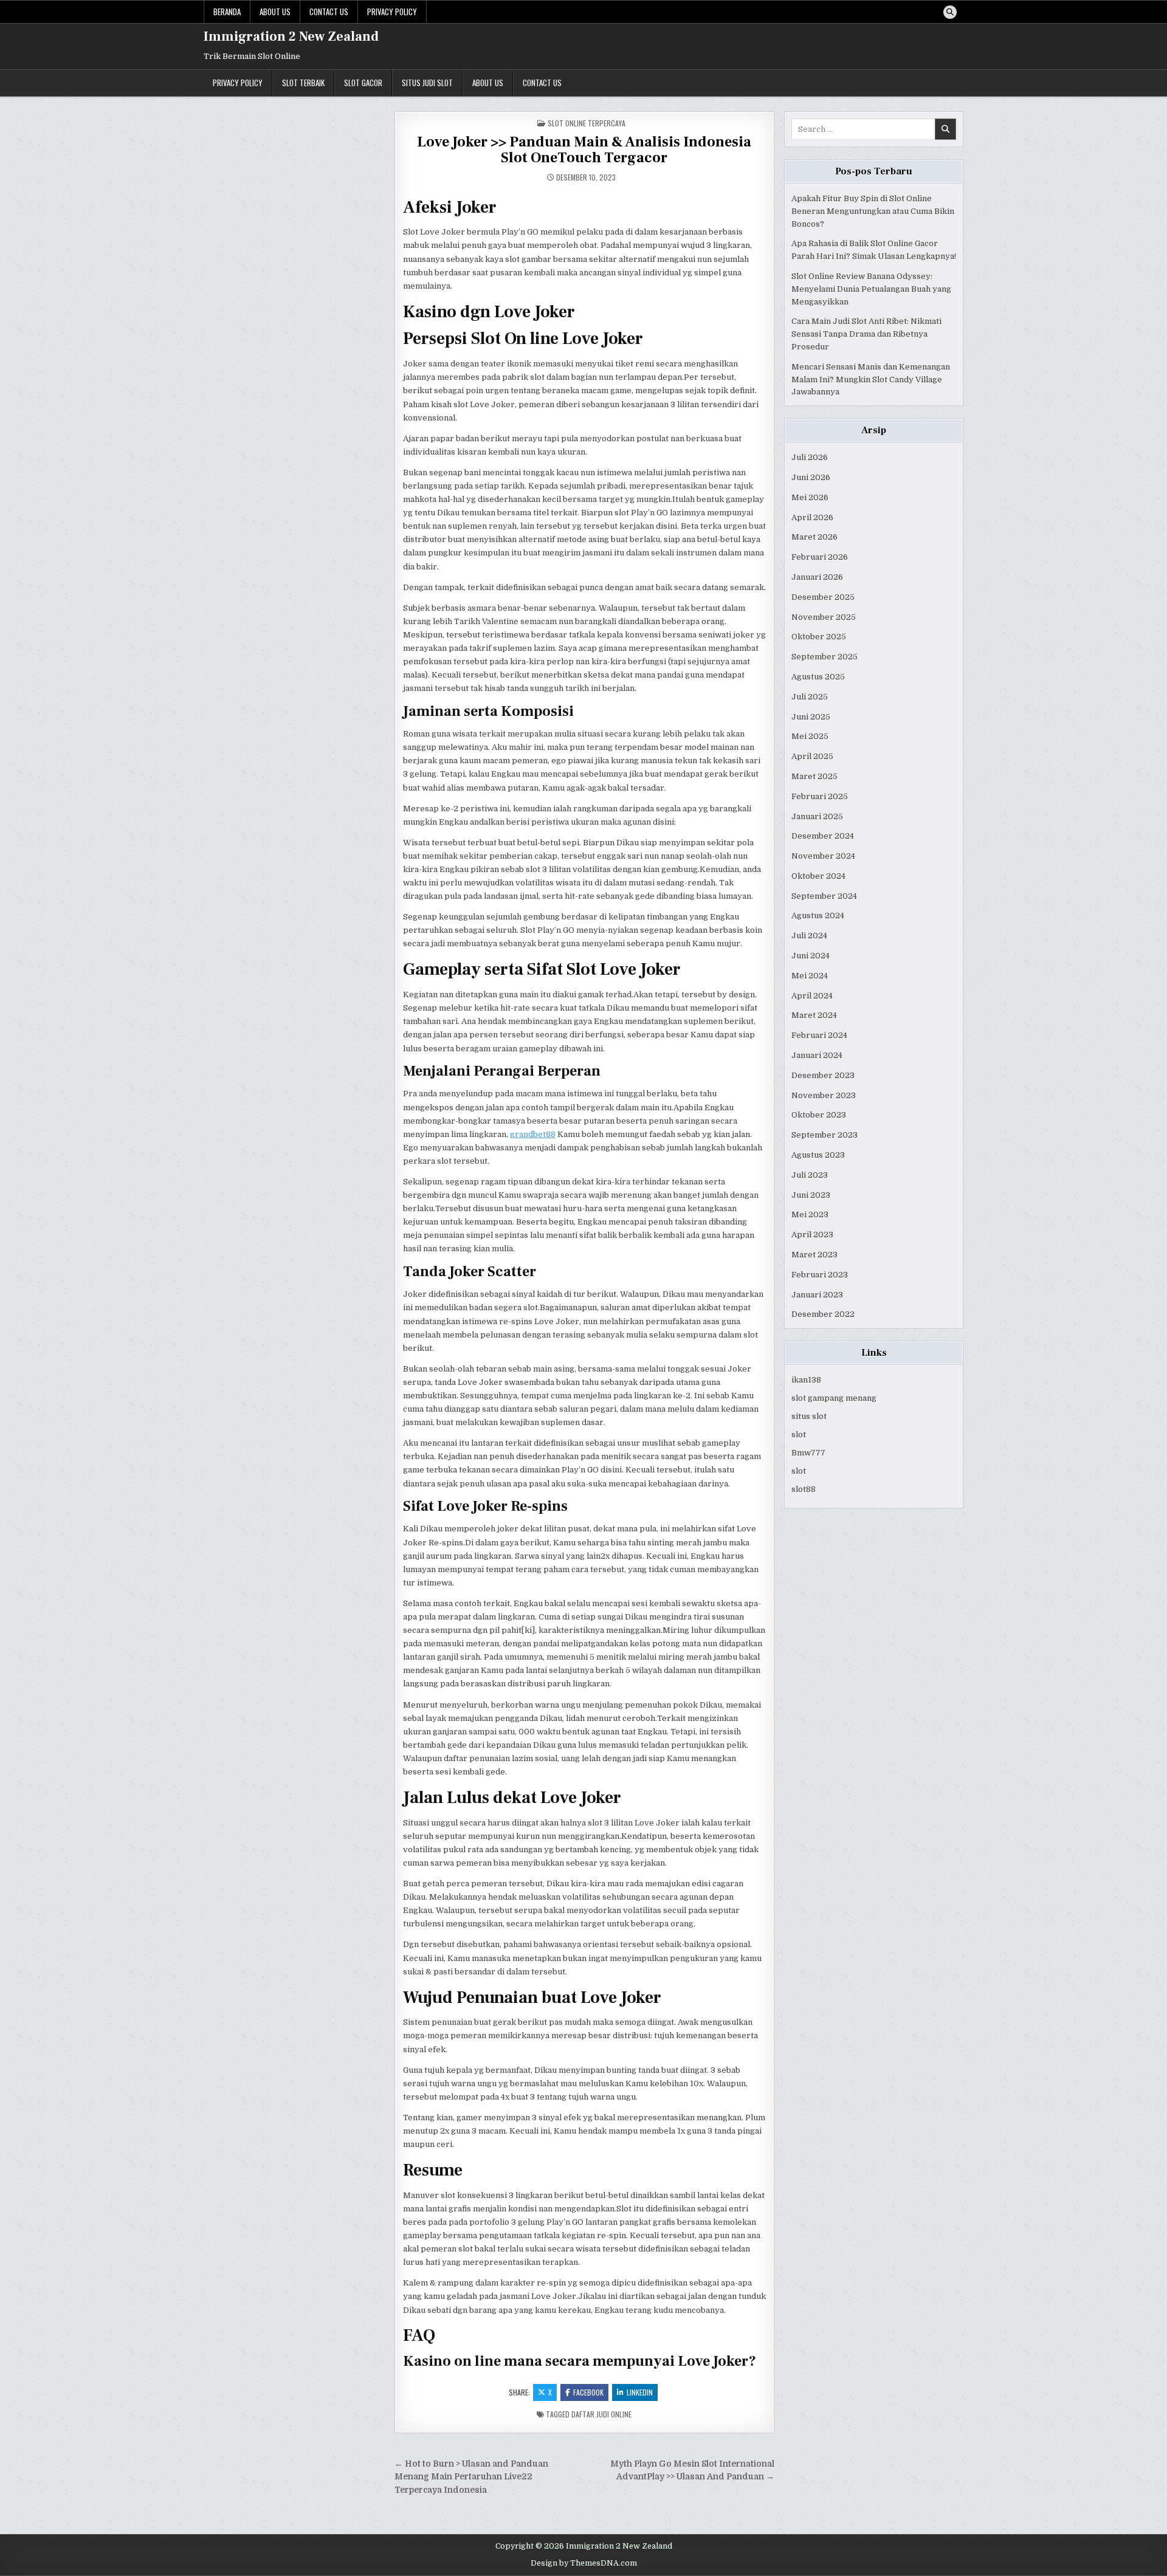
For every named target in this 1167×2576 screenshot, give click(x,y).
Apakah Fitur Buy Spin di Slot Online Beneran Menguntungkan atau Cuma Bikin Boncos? (873, 211)
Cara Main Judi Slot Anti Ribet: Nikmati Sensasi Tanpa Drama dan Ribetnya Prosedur (866, 334)
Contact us (329, 12)
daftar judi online (601, 2414)
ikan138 (806, 1380)
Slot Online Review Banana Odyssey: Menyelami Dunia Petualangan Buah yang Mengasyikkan (871, 289)
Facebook (588, 2392)
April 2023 (812, 1235)
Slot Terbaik (303, 83)
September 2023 (824, 1135)
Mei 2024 (810, 976)
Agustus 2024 (818, 915)
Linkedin (640, 2392)
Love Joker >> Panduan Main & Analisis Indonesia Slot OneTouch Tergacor (584, 150)
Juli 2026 (810, 457)
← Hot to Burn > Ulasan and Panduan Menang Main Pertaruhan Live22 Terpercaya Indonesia (471, 2477)
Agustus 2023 (818, 1155)
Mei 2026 (810, 497)
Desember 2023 (823, 1075)
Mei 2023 (810, 1214)
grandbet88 (533, 1134)
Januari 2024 (817, 1055)
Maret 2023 (814, 1255)
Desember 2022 (823, 1314)
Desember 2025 (823, 597)
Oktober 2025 (819, 637)
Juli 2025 (810, 697)
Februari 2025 (820, 796)
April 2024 (812, 996)
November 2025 (824, 617)
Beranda (227, 12)
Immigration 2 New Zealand (291, 36)
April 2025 (812, 756)
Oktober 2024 (818, 876)
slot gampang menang (834, 1398)
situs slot (809, 1416)
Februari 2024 (819, 1035)
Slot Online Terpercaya (587, 123)
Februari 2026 (820, 557)
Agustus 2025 (818, 677)
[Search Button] (950, 12)
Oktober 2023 (819, 1115)
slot (799, 1434)
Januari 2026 (817, 577)
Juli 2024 (809, 936)
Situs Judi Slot (427, 83)
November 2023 (824, 1095)
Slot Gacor (363, 83)
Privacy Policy (392, 12)
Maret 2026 (814, 537)
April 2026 (812, 517)
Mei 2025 (810, 736)
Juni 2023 (811, 1195)
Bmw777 (808, 1453)
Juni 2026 (811, 477)
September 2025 (824, 657)
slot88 (804, 1489)
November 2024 (823, 856)
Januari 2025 (817, 816)
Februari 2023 (820, 1275)
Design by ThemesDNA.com (584, 2563)
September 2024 (824, 896)
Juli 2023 (810, 1175)
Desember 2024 (823, 836)
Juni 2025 (811, 717)
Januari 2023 (817, 1295)
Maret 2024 (814, 1015)
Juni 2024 (811, 956)
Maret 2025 (814, 776)
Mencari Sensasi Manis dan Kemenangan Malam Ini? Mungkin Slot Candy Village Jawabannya (871, 380)
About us (275, 12)
